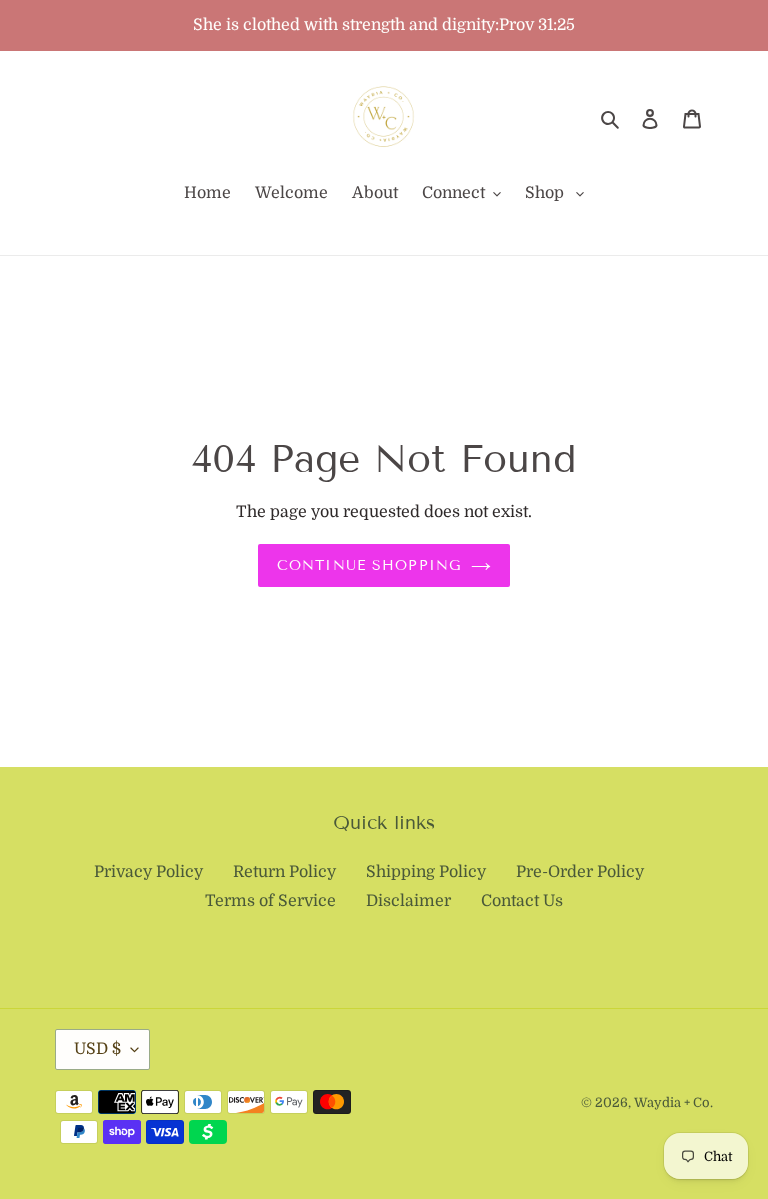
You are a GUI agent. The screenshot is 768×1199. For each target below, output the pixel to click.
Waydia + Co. (673, 1102)
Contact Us (522, 901)
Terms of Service (270, 901)
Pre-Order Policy (580, 872)
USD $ (97, 1049)
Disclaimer (408, 901)
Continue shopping (369, 565)
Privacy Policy (148, 872)
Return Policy (284, 872)
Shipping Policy (426, 872)
